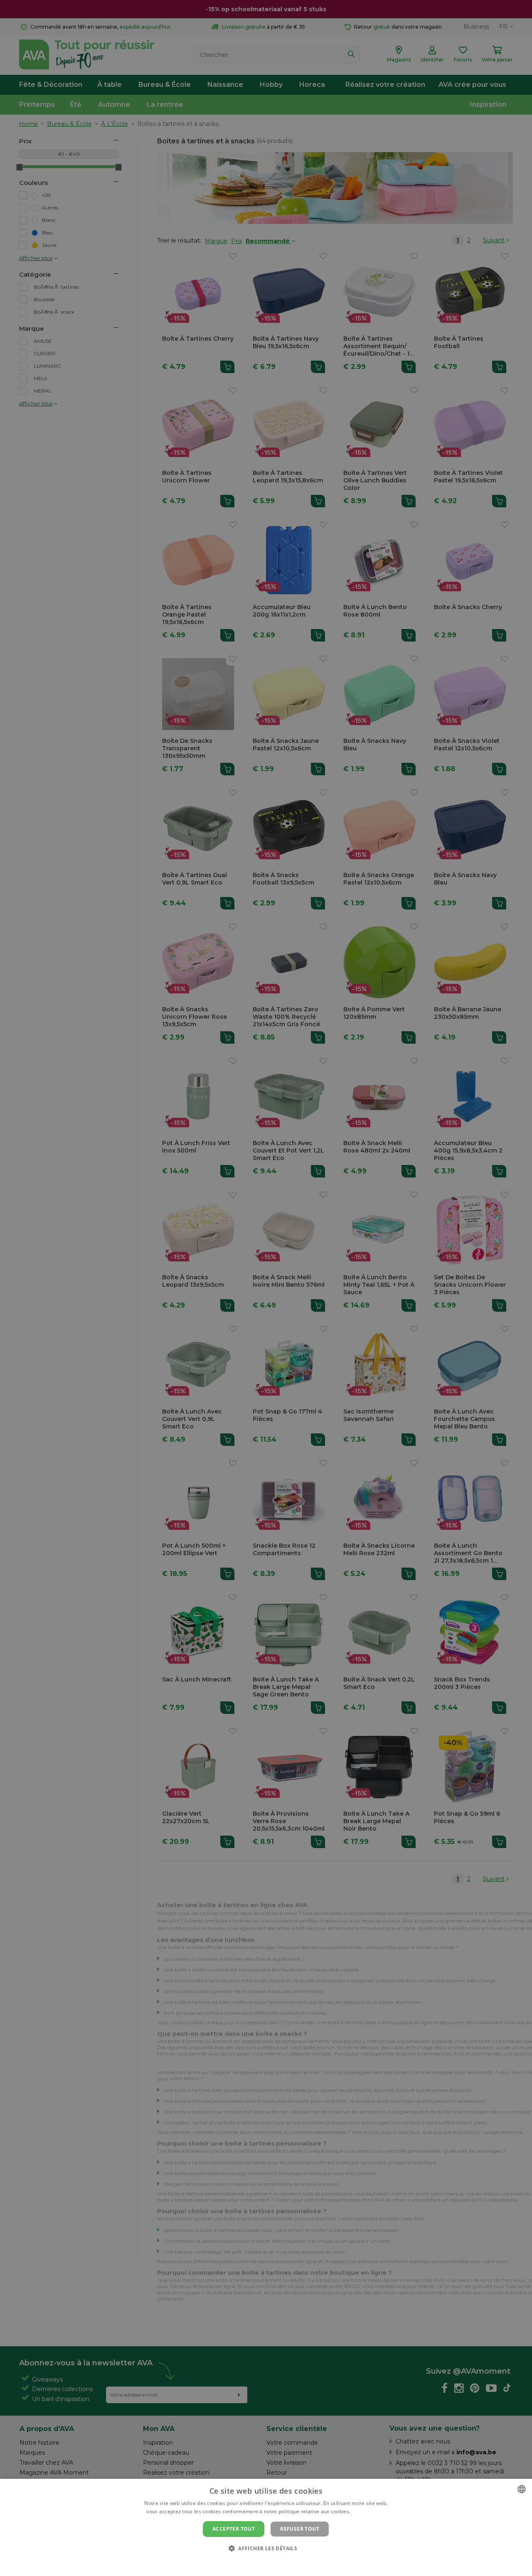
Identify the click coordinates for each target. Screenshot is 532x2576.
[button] (266, 2548)
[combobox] (522, 2489)
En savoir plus (369, 2511)
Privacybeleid (261, 2562)
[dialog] (266, 2527)
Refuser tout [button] (300, 2529)
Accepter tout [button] (234, 2529)
